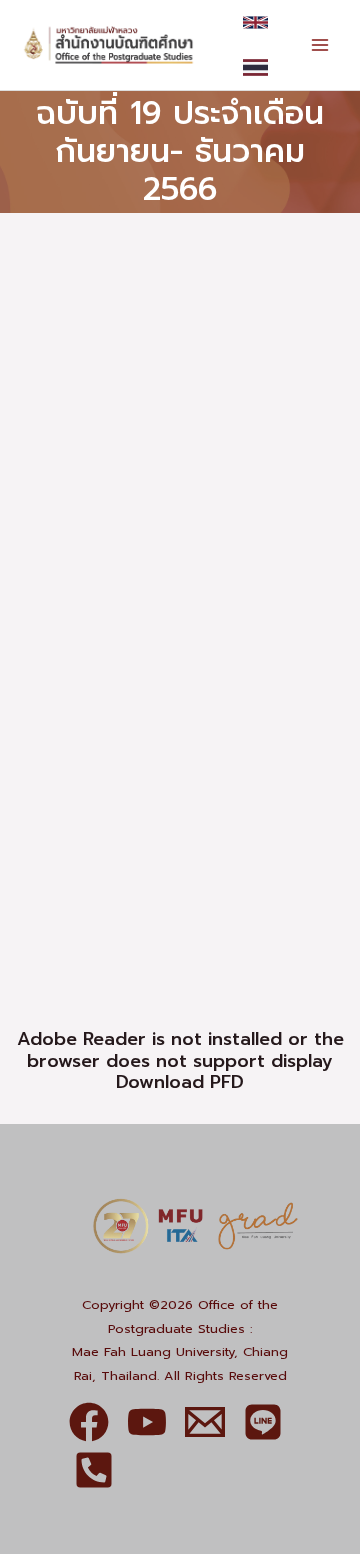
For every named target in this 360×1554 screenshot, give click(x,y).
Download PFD (180, 1082)
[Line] (263, 1422)
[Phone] (94, 1470)
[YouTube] (147, 1422)
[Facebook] (89, 1422)
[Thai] (255, 67)
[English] (255, 22)
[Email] (205, 1422)
